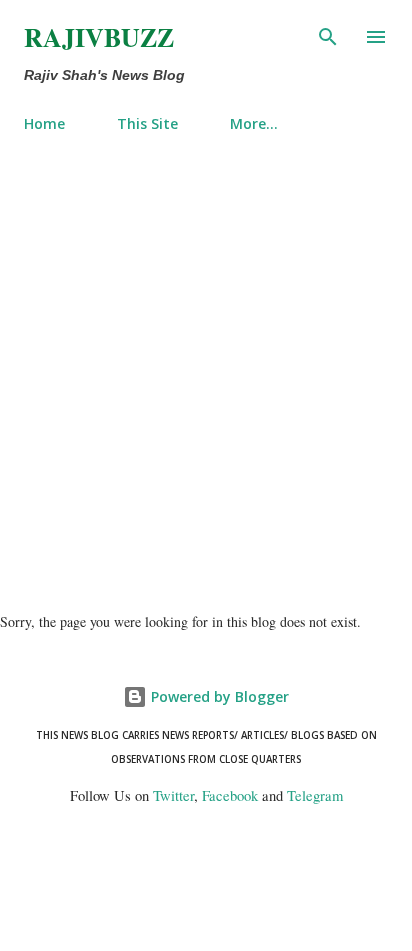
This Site (147, 123)
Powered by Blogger (218, 696)
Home (44, 123)
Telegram (315, 795)
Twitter (173, 795)
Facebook (230, 795)
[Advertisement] (206, 364)
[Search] (328, 36)
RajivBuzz (99, 37)
